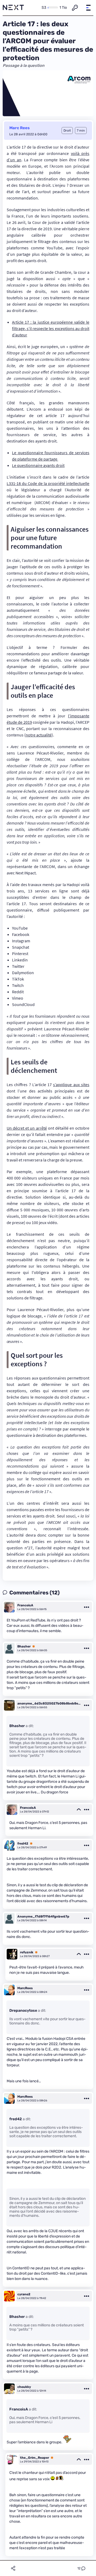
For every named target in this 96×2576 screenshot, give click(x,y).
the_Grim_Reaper (35, 2458)
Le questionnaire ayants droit (38, 465)
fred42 (23, 1844)
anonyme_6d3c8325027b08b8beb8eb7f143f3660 (50, 1703)
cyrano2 (24, 2294)
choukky (24, 2387)
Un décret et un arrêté (27, 1128)
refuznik (27, 1952)
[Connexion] (75, 8)
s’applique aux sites (71, 1085)
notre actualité (39, 735)
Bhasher (24, 1646)
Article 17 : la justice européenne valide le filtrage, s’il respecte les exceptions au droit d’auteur (51, 328)
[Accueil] (13, 8)
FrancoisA (25, 1605)
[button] (88, 8)
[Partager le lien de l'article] (13, 2568)
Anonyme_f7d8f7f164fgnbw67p (43, 1916)
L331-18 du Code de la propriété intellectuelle (48, 483)
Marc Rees (19, 128)
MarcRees (25, 1988)
